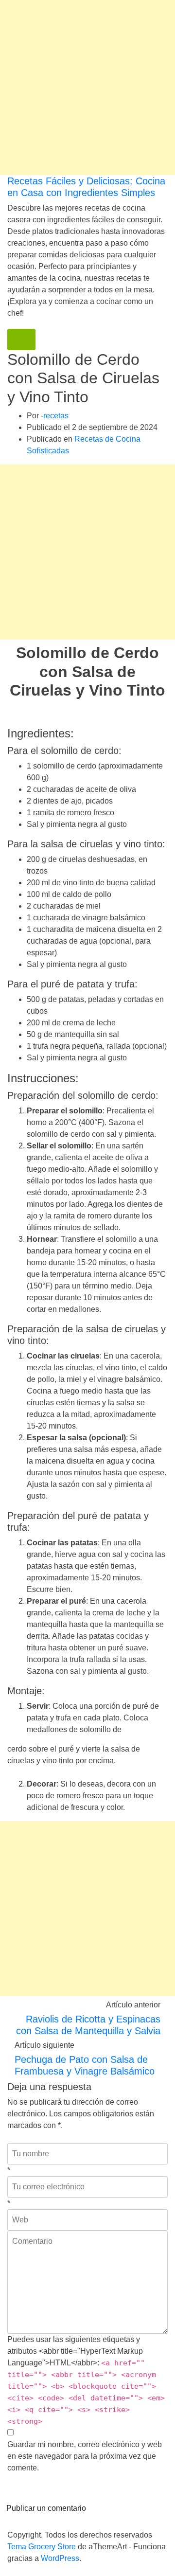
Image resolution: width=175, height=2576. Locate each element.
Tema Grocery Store (42, 2547)
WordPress (60, 2558)
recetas (56, 416)
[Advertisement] (87, 88)
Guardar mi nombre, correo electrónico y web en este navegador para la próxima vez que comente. (85, 2456)
